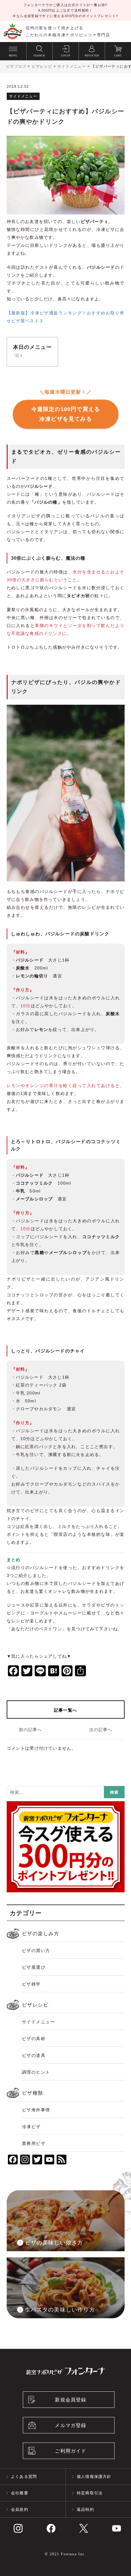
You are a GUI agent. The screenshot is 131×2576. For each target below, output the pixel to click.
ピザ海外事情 (36, 2110)
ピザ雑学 (31, 1984)
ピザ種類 (33, 2093)
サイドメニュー (39, 2022)
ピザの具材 (34, 2039)
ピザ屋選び (34, 1967)
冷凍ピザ (31, 2127)
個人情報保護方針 (94, 2477)
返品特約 (85, 2509)
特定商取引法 (90, 2493)
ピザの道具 (34, 2055)
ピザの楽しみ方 (41, 1934)
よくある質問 (24, 2477)
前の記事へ (30, 1730)
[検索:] (66, 1793)
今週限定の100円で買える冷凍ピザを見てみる (65, 414)
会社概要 (20, 2493)
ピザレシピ (35, 2005)
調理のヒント (36, 2072)
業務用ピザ (34, 2143)
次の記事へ (101, 1730)
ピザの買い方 (36, 1951)
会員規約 (20, 2509)
